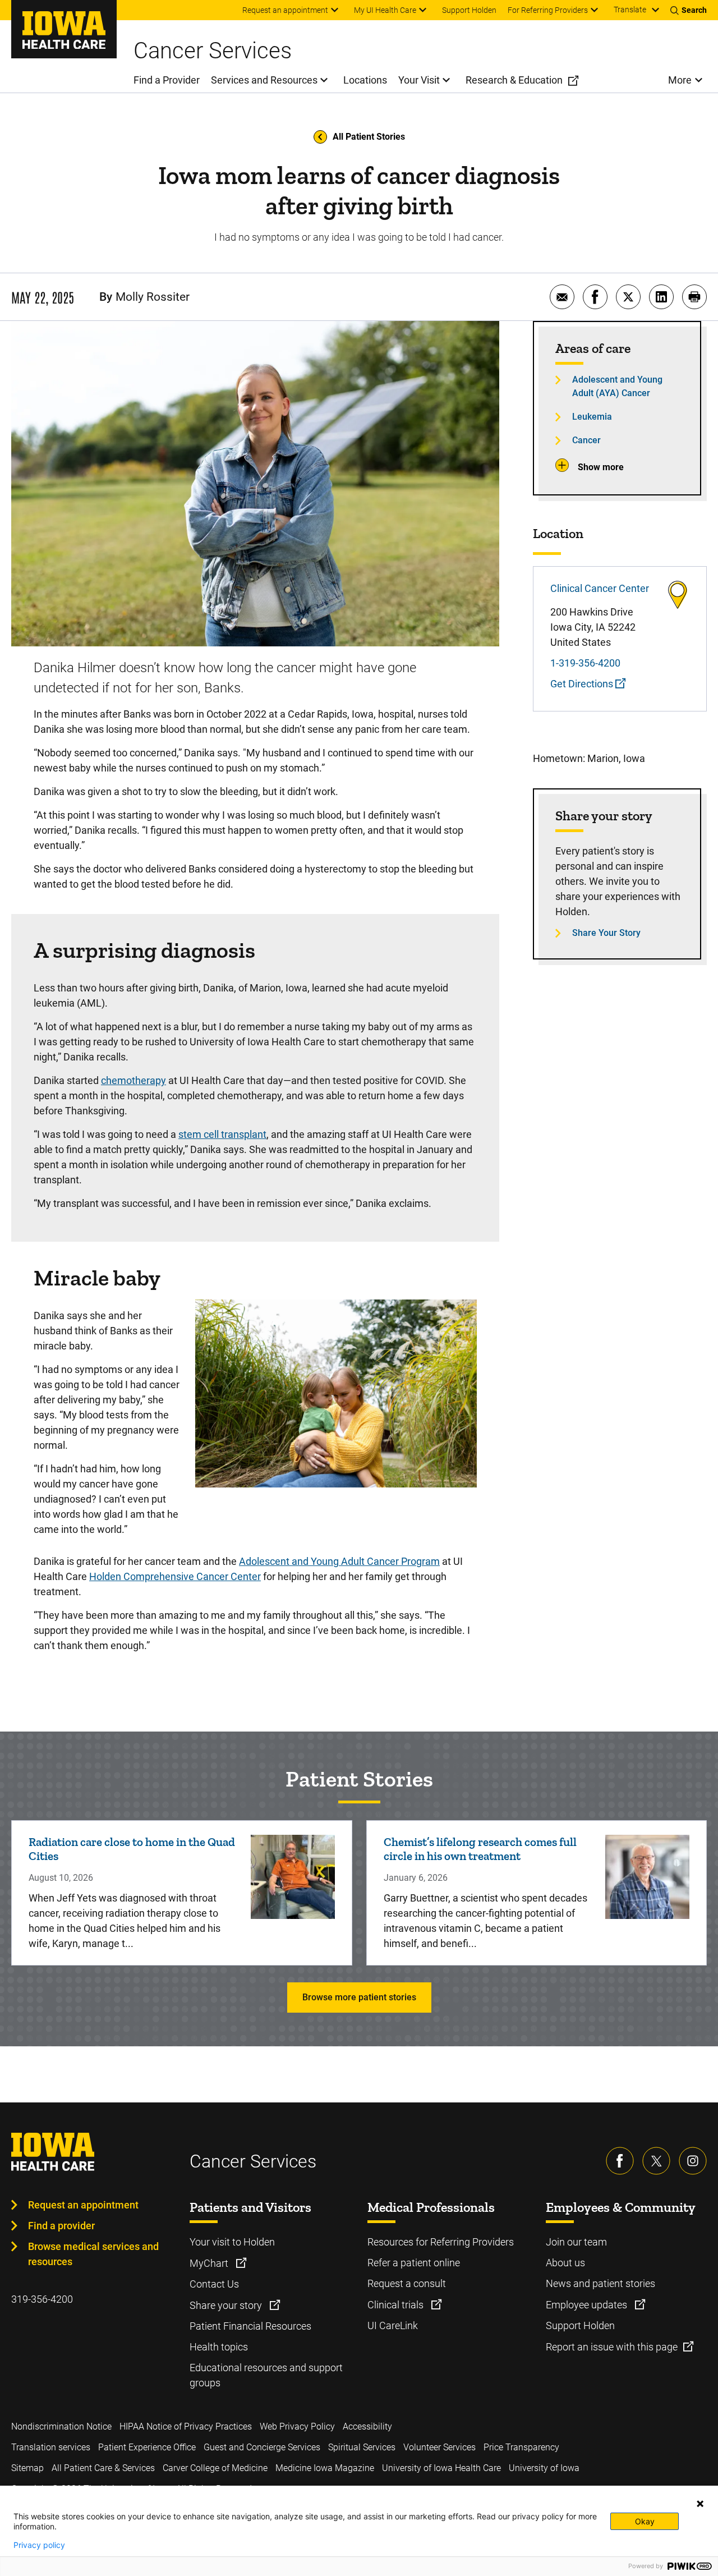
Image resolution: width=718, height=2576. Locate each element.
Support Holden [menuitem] (469, 10)
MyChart (210, 2263)
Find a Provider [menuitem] (167, 80)
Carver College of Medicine (215, 2468)
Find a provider (61, 2226)
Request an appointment (83, 2205)
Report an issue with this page (612, 2347)
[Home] (64, 29)
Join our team (576, 2242)
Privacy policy (39, 2545)
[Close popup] (700, 2504)
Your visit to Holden (232, 2242)
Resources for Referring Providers (441, 2242)
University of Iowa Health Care (441, 2468)
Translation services (51, 2447)
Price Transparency (521, 2447)
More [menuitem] (680, 80)
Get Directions (583, 684)
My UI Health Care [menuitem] (385, 10)
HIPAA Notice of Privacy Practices (186, 2426)
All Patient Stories (369, 137)
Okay (645, 2521)
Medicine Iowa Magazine (325, 2468)
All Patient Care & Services (103, 2468)
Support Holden (580, 2325)
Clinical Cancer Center (600, 588)
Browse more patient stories (359, 1997)
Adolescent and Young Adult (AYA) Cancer (617, 386)
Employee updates (588, 2305)
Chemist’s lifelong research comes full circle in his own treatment (480, 1849)
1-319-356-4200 (585, 663)
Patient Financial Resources (250, 2326)
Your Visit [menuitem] (419, 80)
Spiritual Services (362, 2447)
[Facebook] (620, 2161)
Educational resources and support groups (266, 2375)
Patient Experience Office (147, 2447)
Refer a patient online (414, 2263)
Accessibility (367, 2426)
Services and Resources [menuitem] (264, 80)
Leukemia (592, 417)
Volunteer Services (439, 2447)
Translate (630, 10)
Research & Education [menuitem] (514, 80)
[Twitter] (656, 2161)
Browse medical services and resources (93, 2254)
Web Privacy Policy (297, 2426)
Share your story (227, 2305)
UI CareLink (393, 2325)
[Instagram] (693, 2161)
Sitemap (27, 2468)
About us (565, 2263)
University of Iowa (544, 2468)
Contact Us (214, 2284)
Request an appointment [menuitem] (285, 10)
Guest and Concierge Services (262, 2447)
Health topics (219, 2347)
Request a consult (407, 2283)
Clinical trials (397, 2305)
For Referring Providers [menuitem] (548, 10)
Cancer (586, 440)
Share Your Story (606, 933)
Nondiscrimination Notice (61, 2426)
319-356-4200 (42, 2299)
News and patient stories (600, 2283)
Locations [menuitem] (365, 80)
